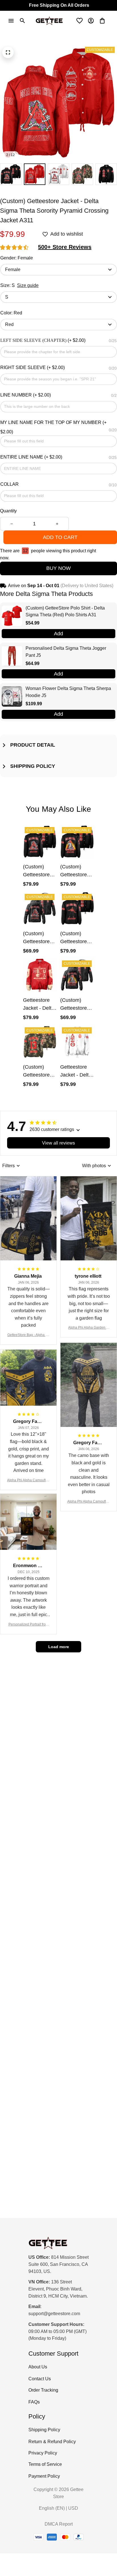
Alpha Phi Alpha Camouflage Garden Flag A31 (28, 1481)
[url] (54, 2314)
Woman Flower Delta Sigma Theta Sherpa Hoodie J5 (68, 692)
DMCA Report (59, 2524)
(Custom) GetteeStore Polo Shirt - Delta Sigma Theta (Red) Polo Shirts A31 (65, 611)
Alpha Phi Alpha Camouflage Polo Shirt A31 (89, 1502)
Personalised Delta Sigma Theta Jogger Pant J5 (66, 652)
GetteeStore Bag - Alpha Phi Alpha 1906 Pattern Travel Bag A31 (29, 1335)
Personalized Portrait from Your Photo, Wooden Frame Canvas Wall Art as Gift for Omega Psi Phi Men (28, 1625)
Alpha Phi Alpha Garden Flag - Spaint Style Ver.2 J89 (89, 1328)
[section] (65, 247)
